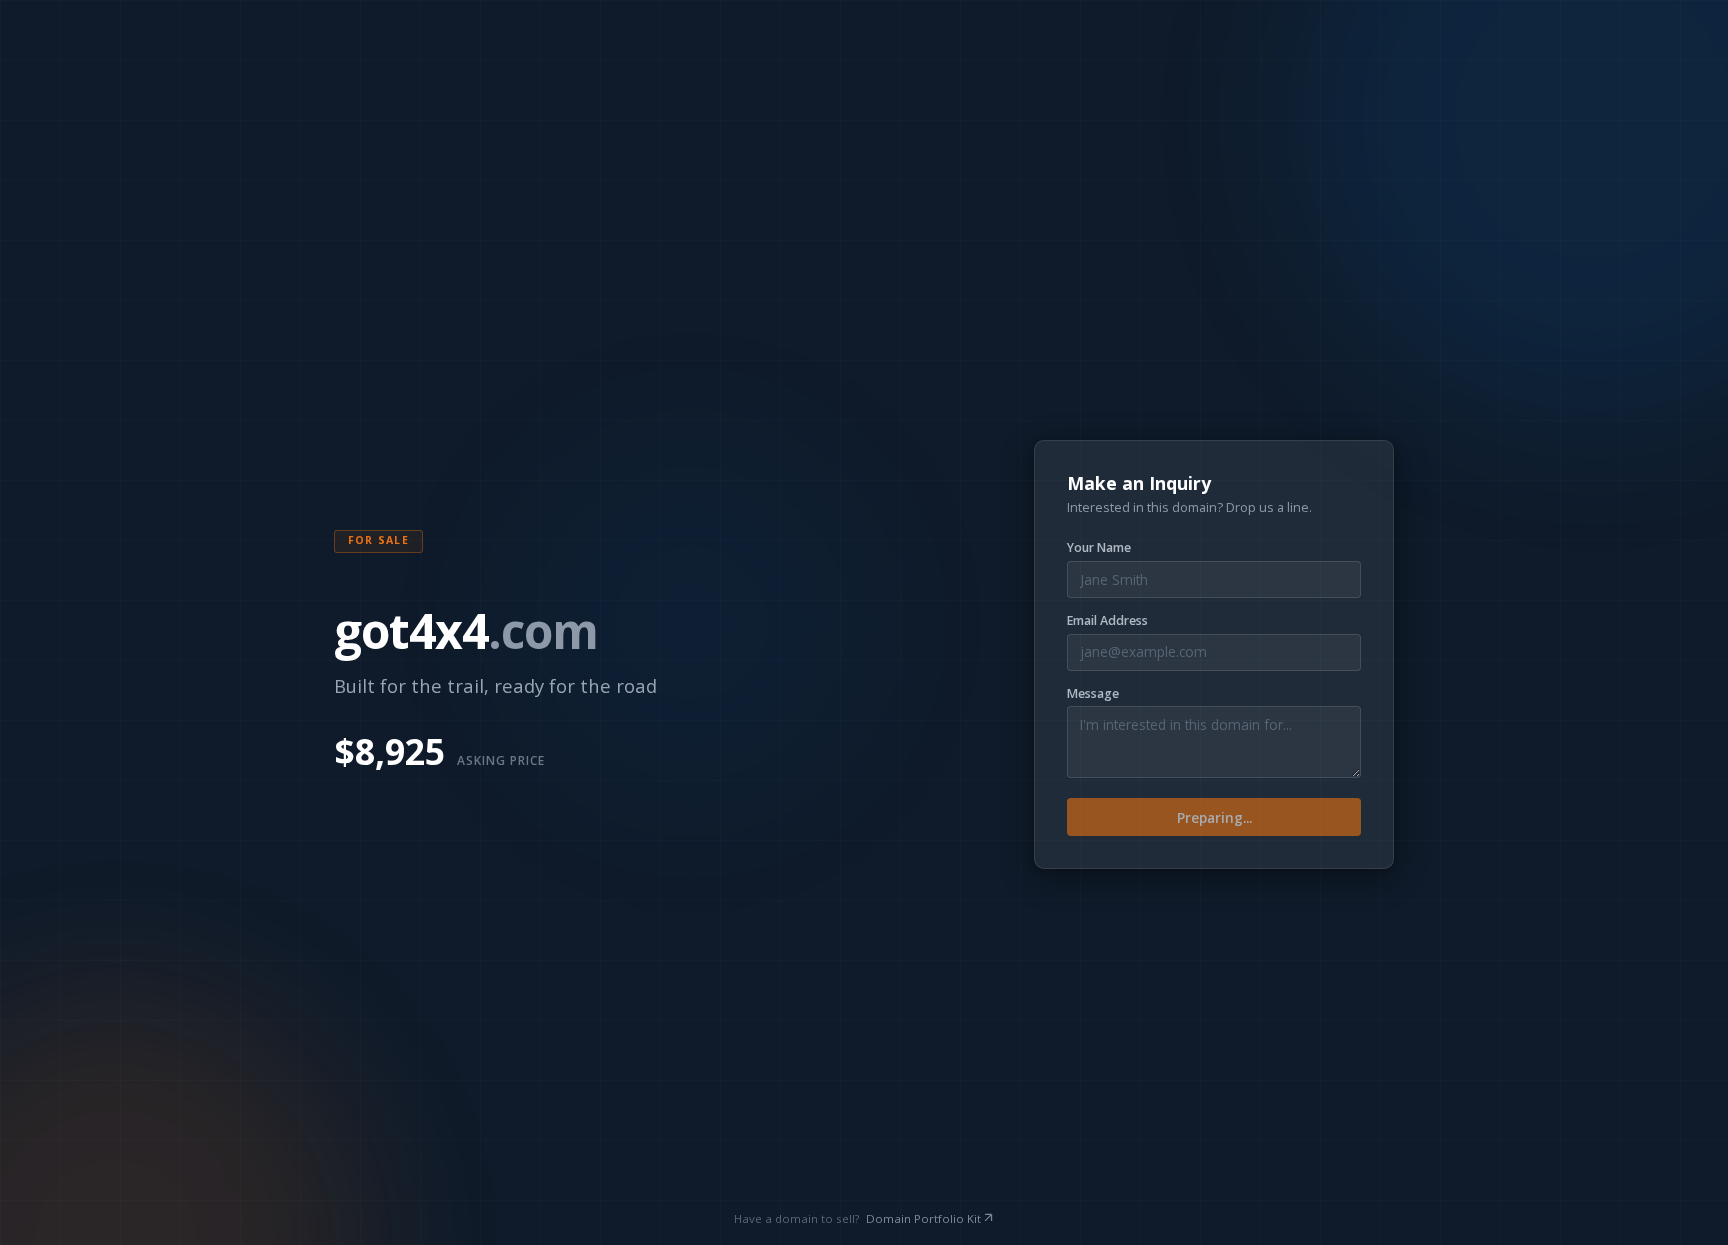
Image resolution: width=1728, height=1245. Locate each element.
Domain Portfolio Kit (923, 1218)
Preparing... (1214, 817)
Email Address (1107, 621)
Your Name (1099, 548)
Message (1093, 694)
